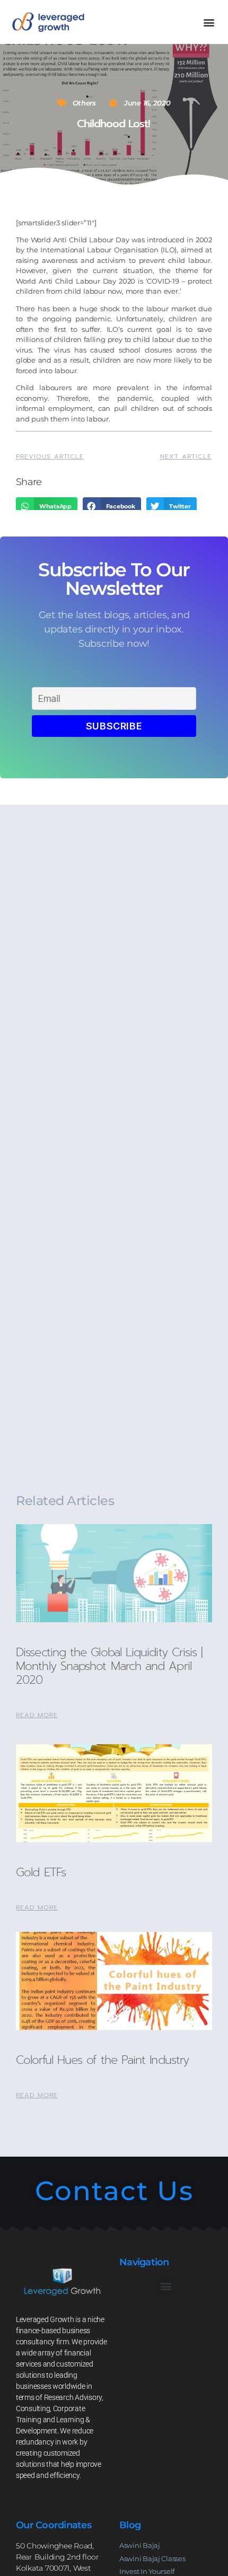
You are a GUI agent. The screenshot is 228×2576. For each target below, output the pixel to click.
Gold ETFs (41, 1872)
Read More (37, 1715)
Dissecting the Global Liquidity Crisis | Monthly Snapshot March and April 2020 (109, 1666)
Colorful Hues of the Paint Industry (102, 2060)
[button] (209, 22)
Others (84, 103)
